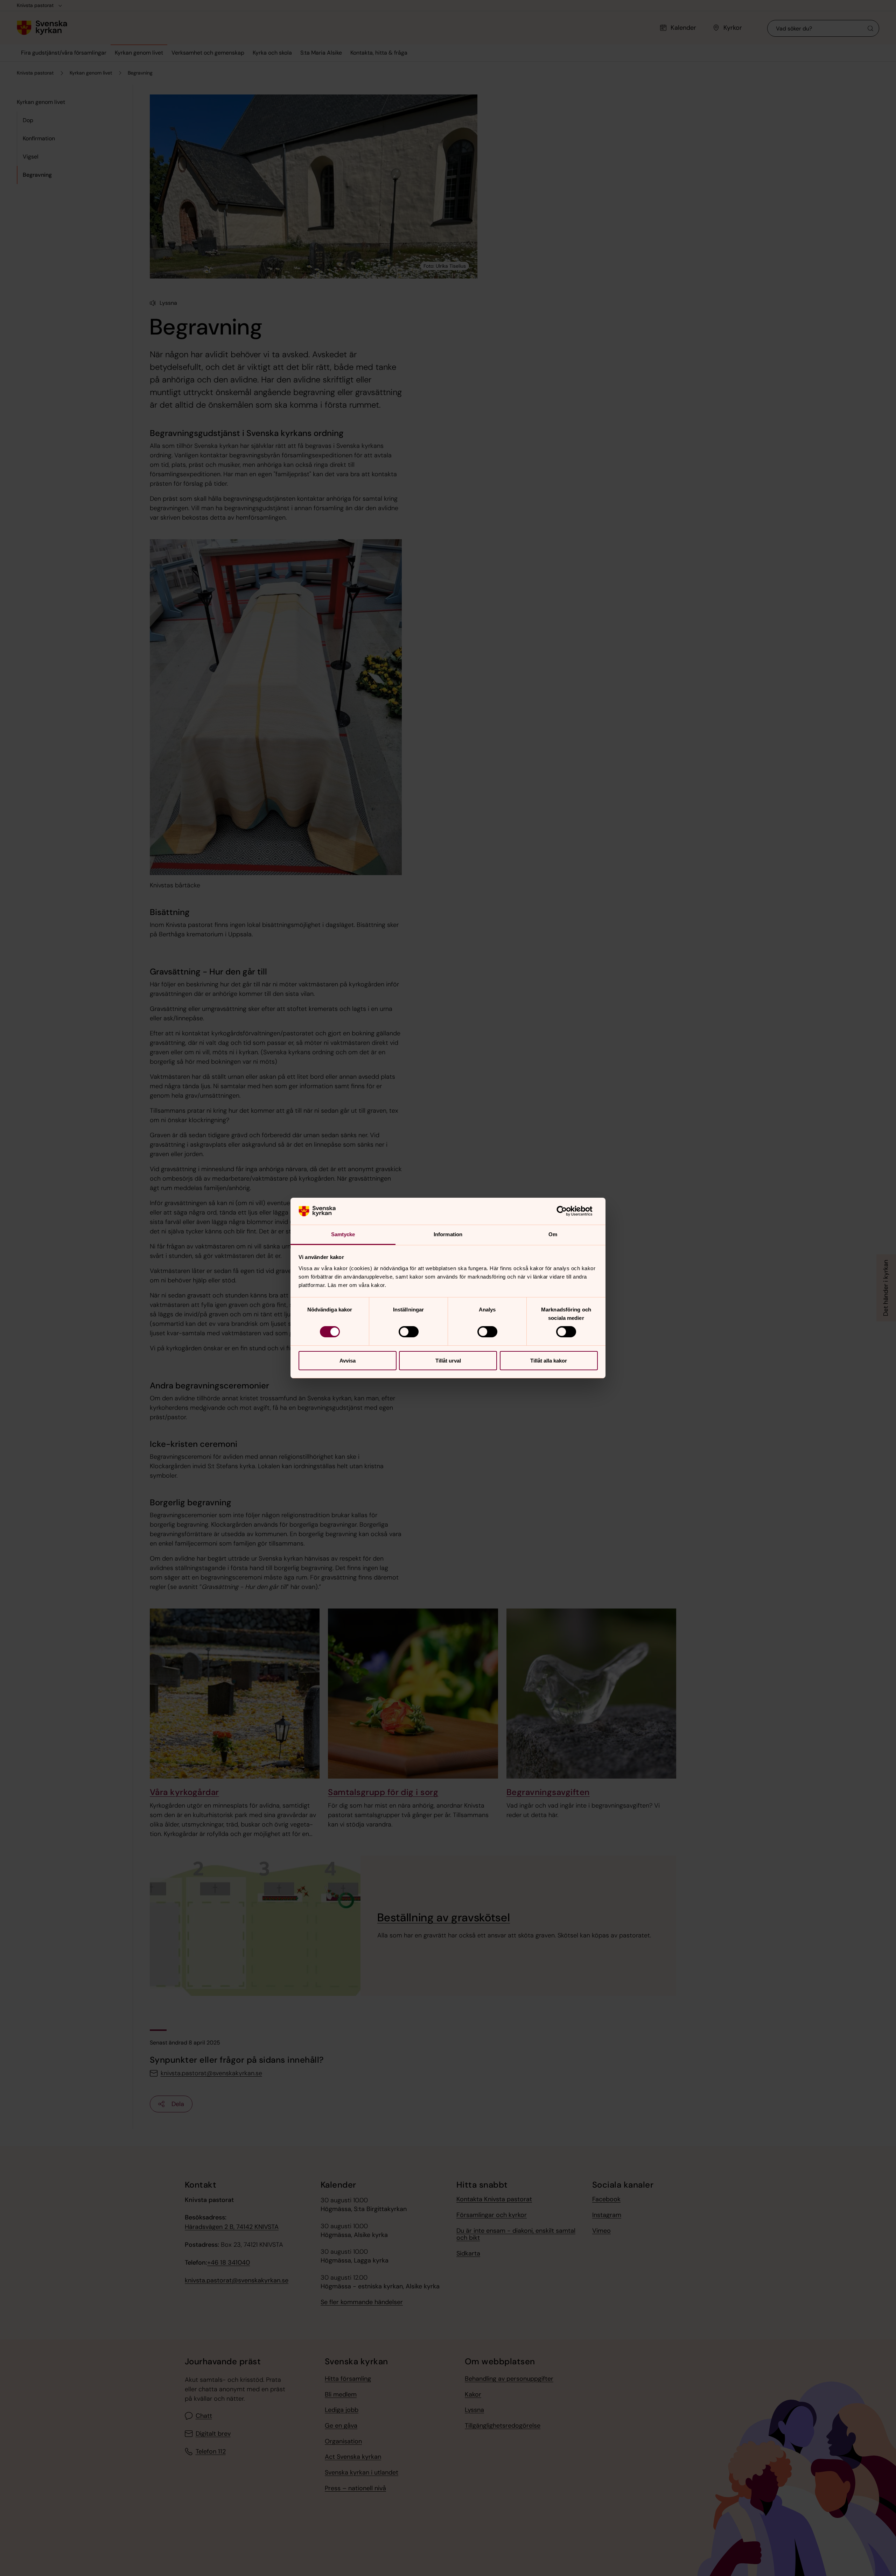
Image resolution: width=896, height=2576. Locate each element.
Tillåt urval (448, 1361)
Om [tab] (553, 1234)
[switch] (409, 1332)
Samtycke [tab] (343, 1234)
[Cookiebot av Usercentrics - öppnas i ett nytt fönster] (567, 1211)
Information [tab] (448, 1234)
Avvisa (348, 1361)
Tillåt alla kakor (549, 1361)
